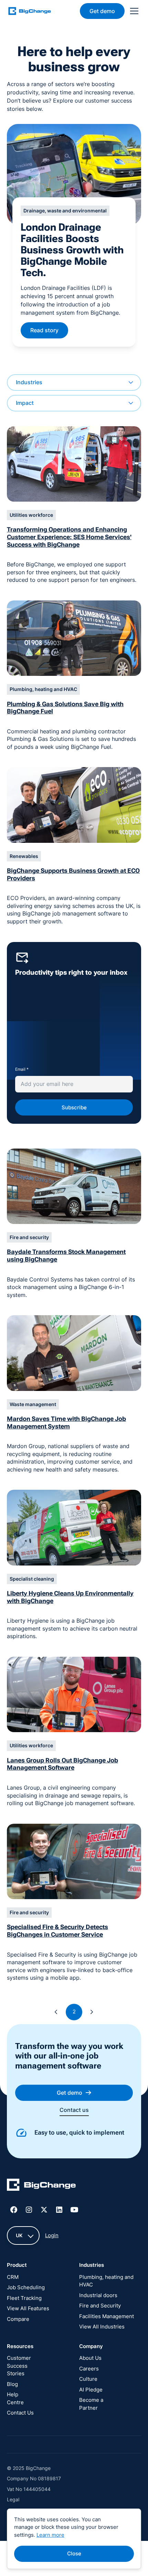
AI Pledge (91, 2390)
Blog (12, 2384)
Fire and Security (100, 2306)
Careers (89, 2369)
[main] (34, 11)
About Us (90, 2358)
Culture (88, 2379)
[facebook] (14, 2210)
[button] (133, 11)
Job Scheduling (26, 2287)
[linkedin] (59, 2210)
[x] (44, 2210)
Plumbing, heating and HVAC (106, 2281)
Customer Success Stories (19, 2366)
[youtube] (74, 2210)
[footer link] (41, 2186)
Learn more (50, 2535)
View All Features (28, 2308)
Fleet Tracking (24, 2298)
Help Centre (15, 2398)
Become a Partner (91, 2404)
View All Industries (102, 2327)
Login (52, 2235)
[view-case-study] (74, 174)
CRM (13, 2277)
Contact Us (20, 2413)
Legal (13, 2499)
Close (74, 2553)
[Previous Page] (56, 2012)
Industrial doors (98, 2295)
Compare (18, 2319)
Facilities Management (107, 2316)
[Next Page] (92, 2012)
